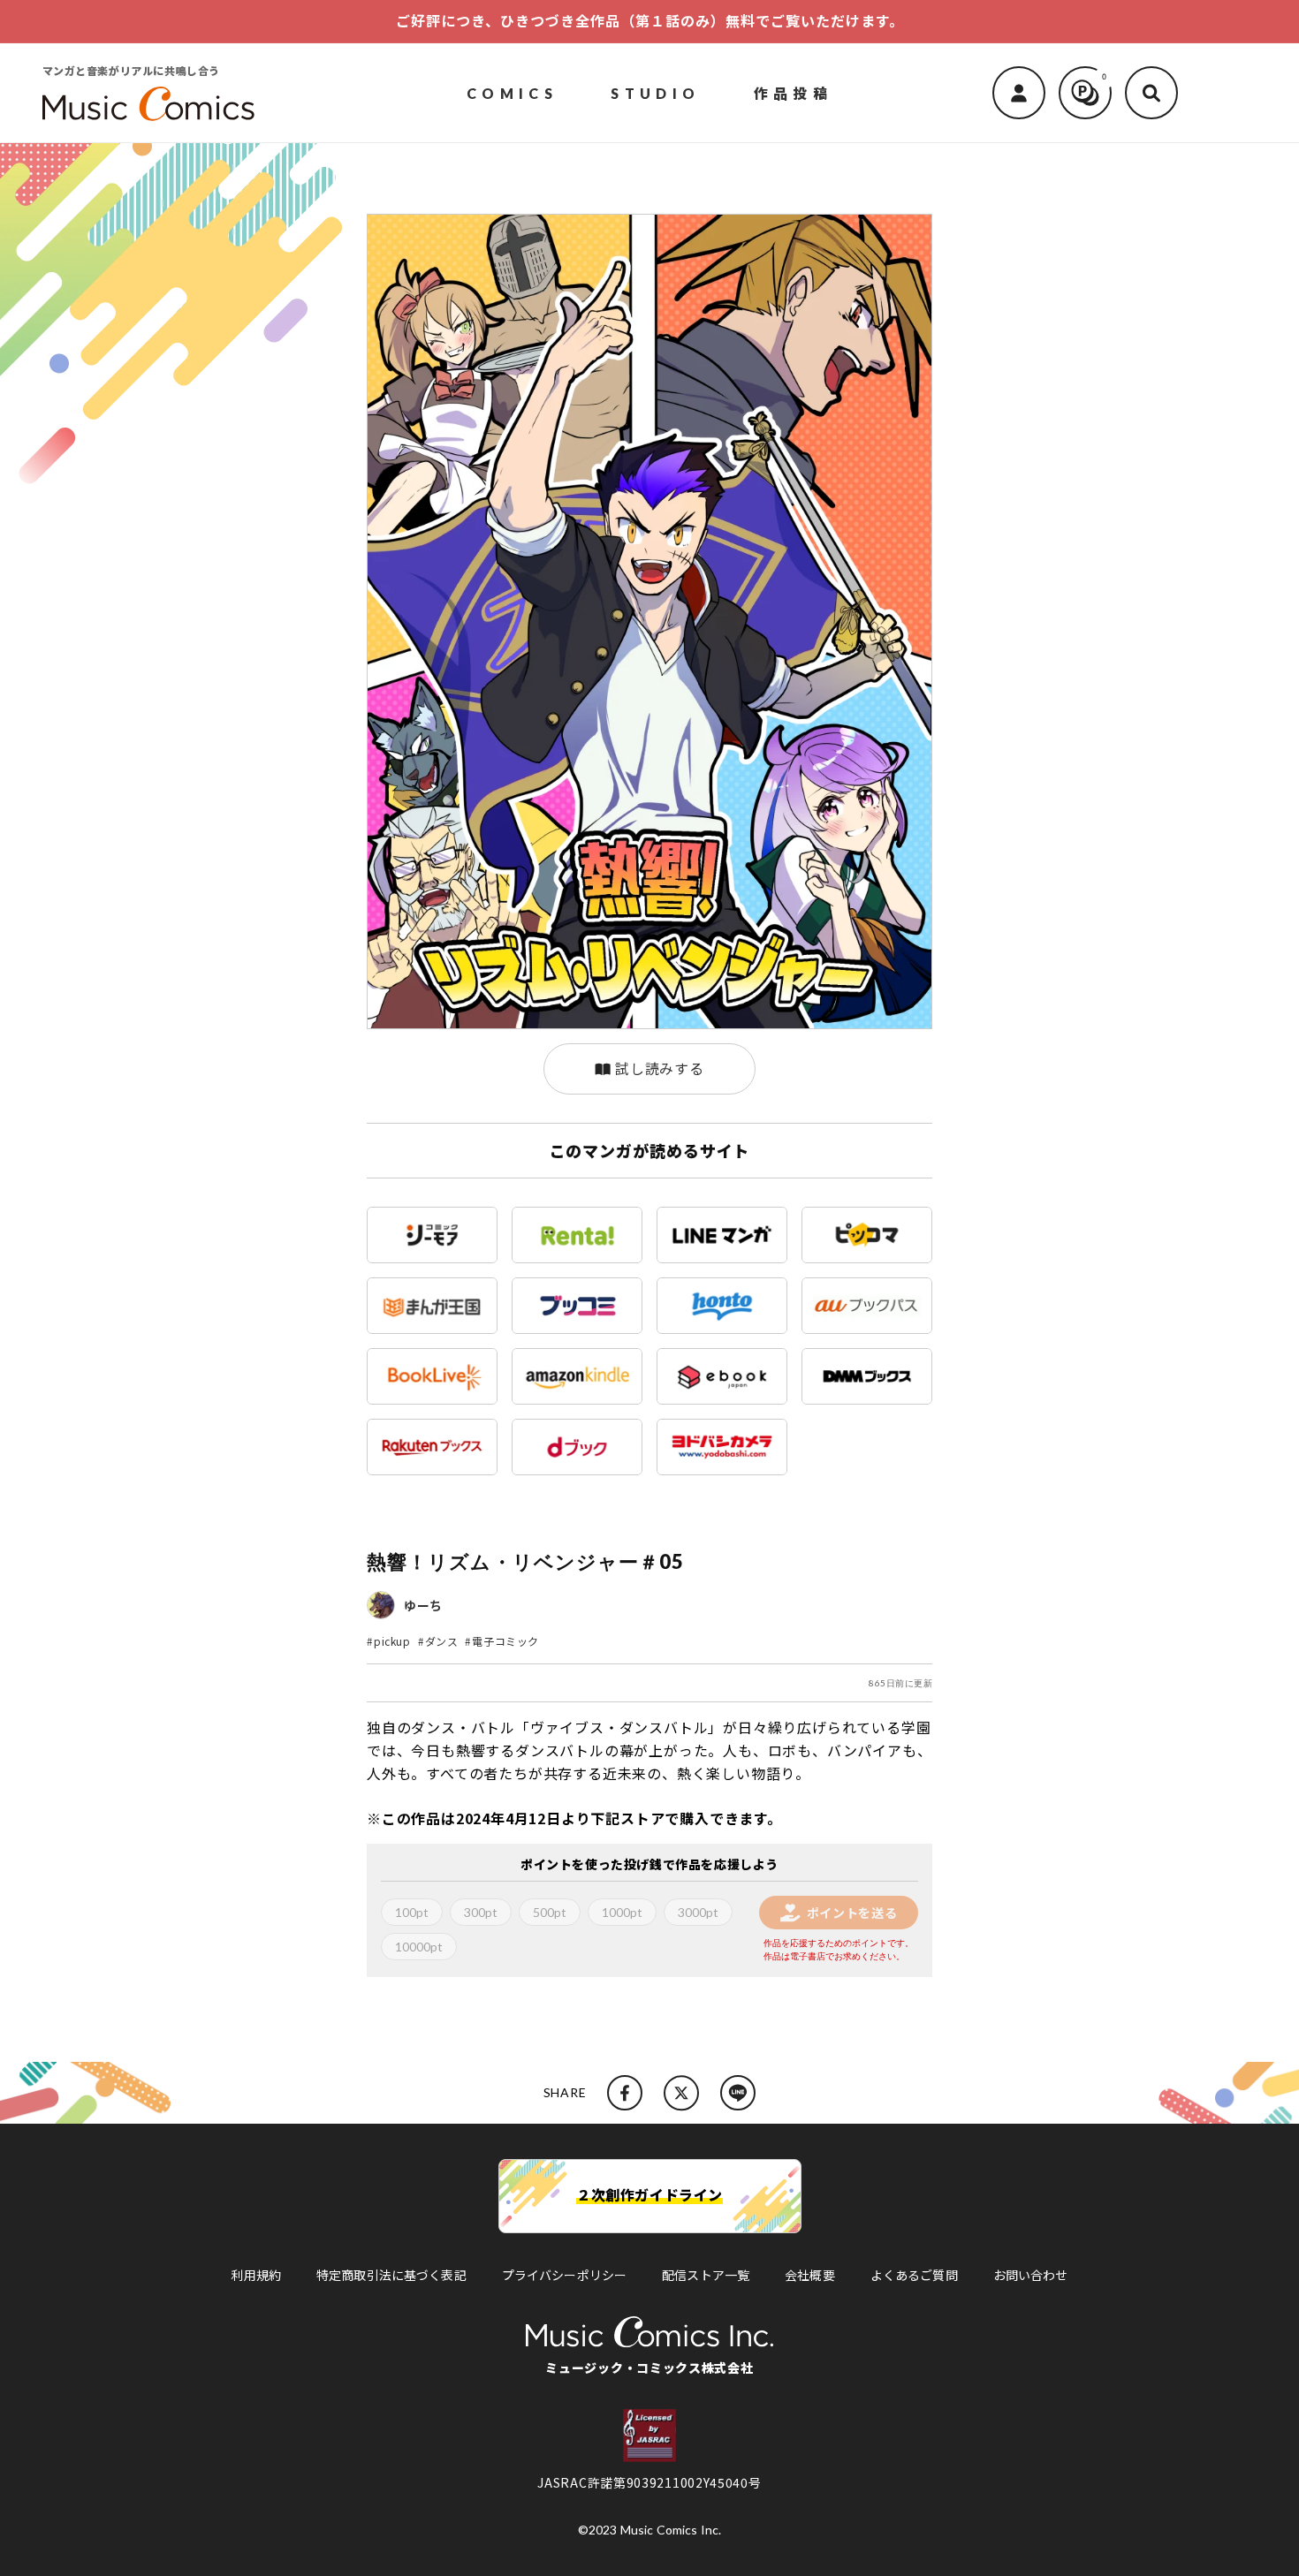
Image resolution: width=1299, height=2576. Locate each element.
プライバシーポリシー (564, 2275)
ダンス (442, 1641)
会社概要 (810, 2275)
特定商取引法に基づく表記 (391, 2275)
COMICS (512, 92)
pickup (392, 1641)
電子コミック (505, 1641)
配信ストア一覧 (706, 2275)
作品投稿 (794, 92)
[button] (1151, 93)
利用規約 (256, 2275)
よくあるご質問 (914, 2275)
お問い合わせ (1031, 2275)
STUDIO (655, 92)
